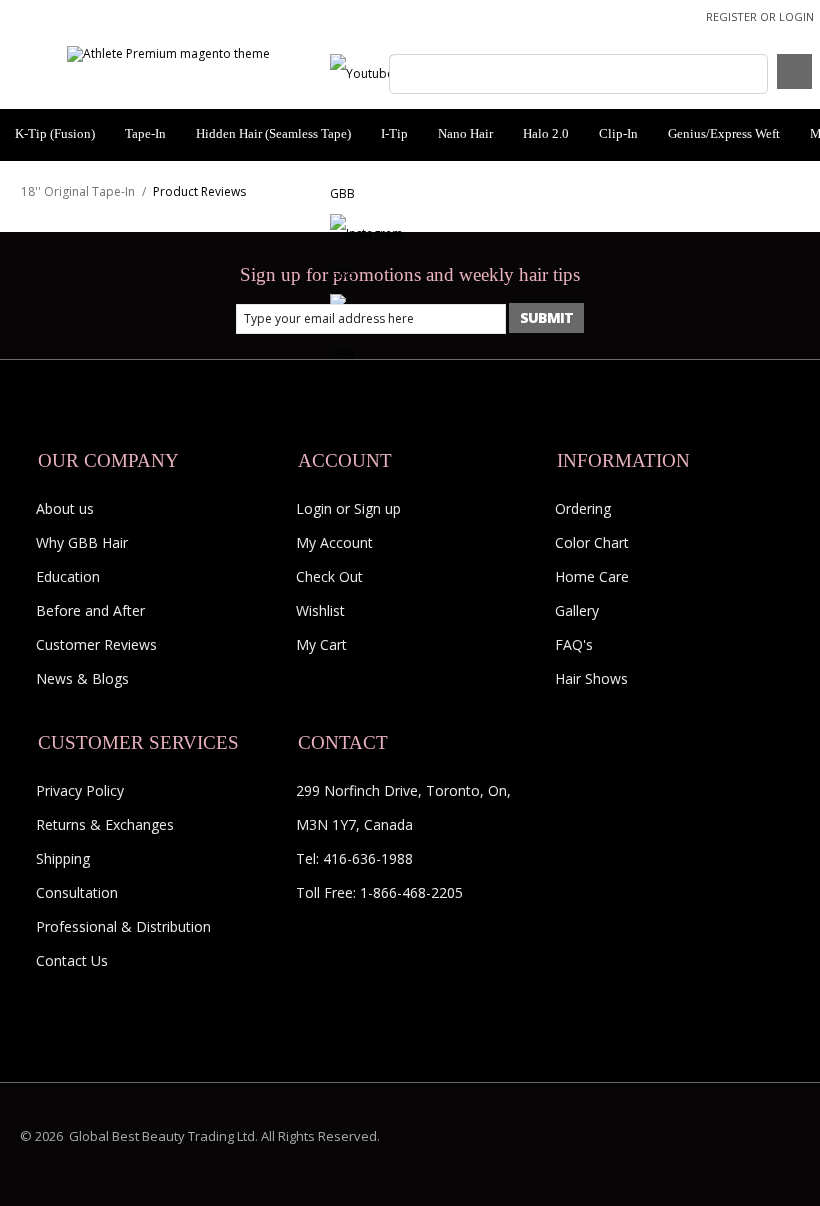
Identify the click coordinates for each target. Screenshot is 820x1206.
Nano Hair (465, 133)
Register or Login (760, 16)
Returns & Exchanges (105, 824)
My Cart (321, 644)
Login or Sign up (348, 508)
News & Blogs (82, 678)
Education (68, 576)
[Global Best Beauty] (168, 53)
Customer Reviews (96, 644)
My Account (334, 542)
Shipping (63, 858)
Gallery (577, 610)
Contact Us (72, 960)
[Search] (407, 72)
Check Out (329, 576)
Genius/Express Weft (724, 133)
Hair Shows (591, 678)
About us (65, 508)
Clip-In (618, 133)
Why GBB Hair (82, 542)
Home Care (592, 576)
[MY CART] (794, 71)
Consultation (77, 892)
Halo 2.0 (546, 133)
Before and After (90, 610)
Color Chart (592, 542)
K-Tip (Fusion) (55, 133)
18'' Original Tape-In (78, 191)
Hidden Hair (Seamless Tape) (273, 133)
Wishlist (320, 610)
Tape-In (145, 133)
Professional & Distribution (123, 926)
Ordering (583, 508)
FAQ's (574, 644)
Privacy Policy (80, 790)
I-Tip (394, 133)
